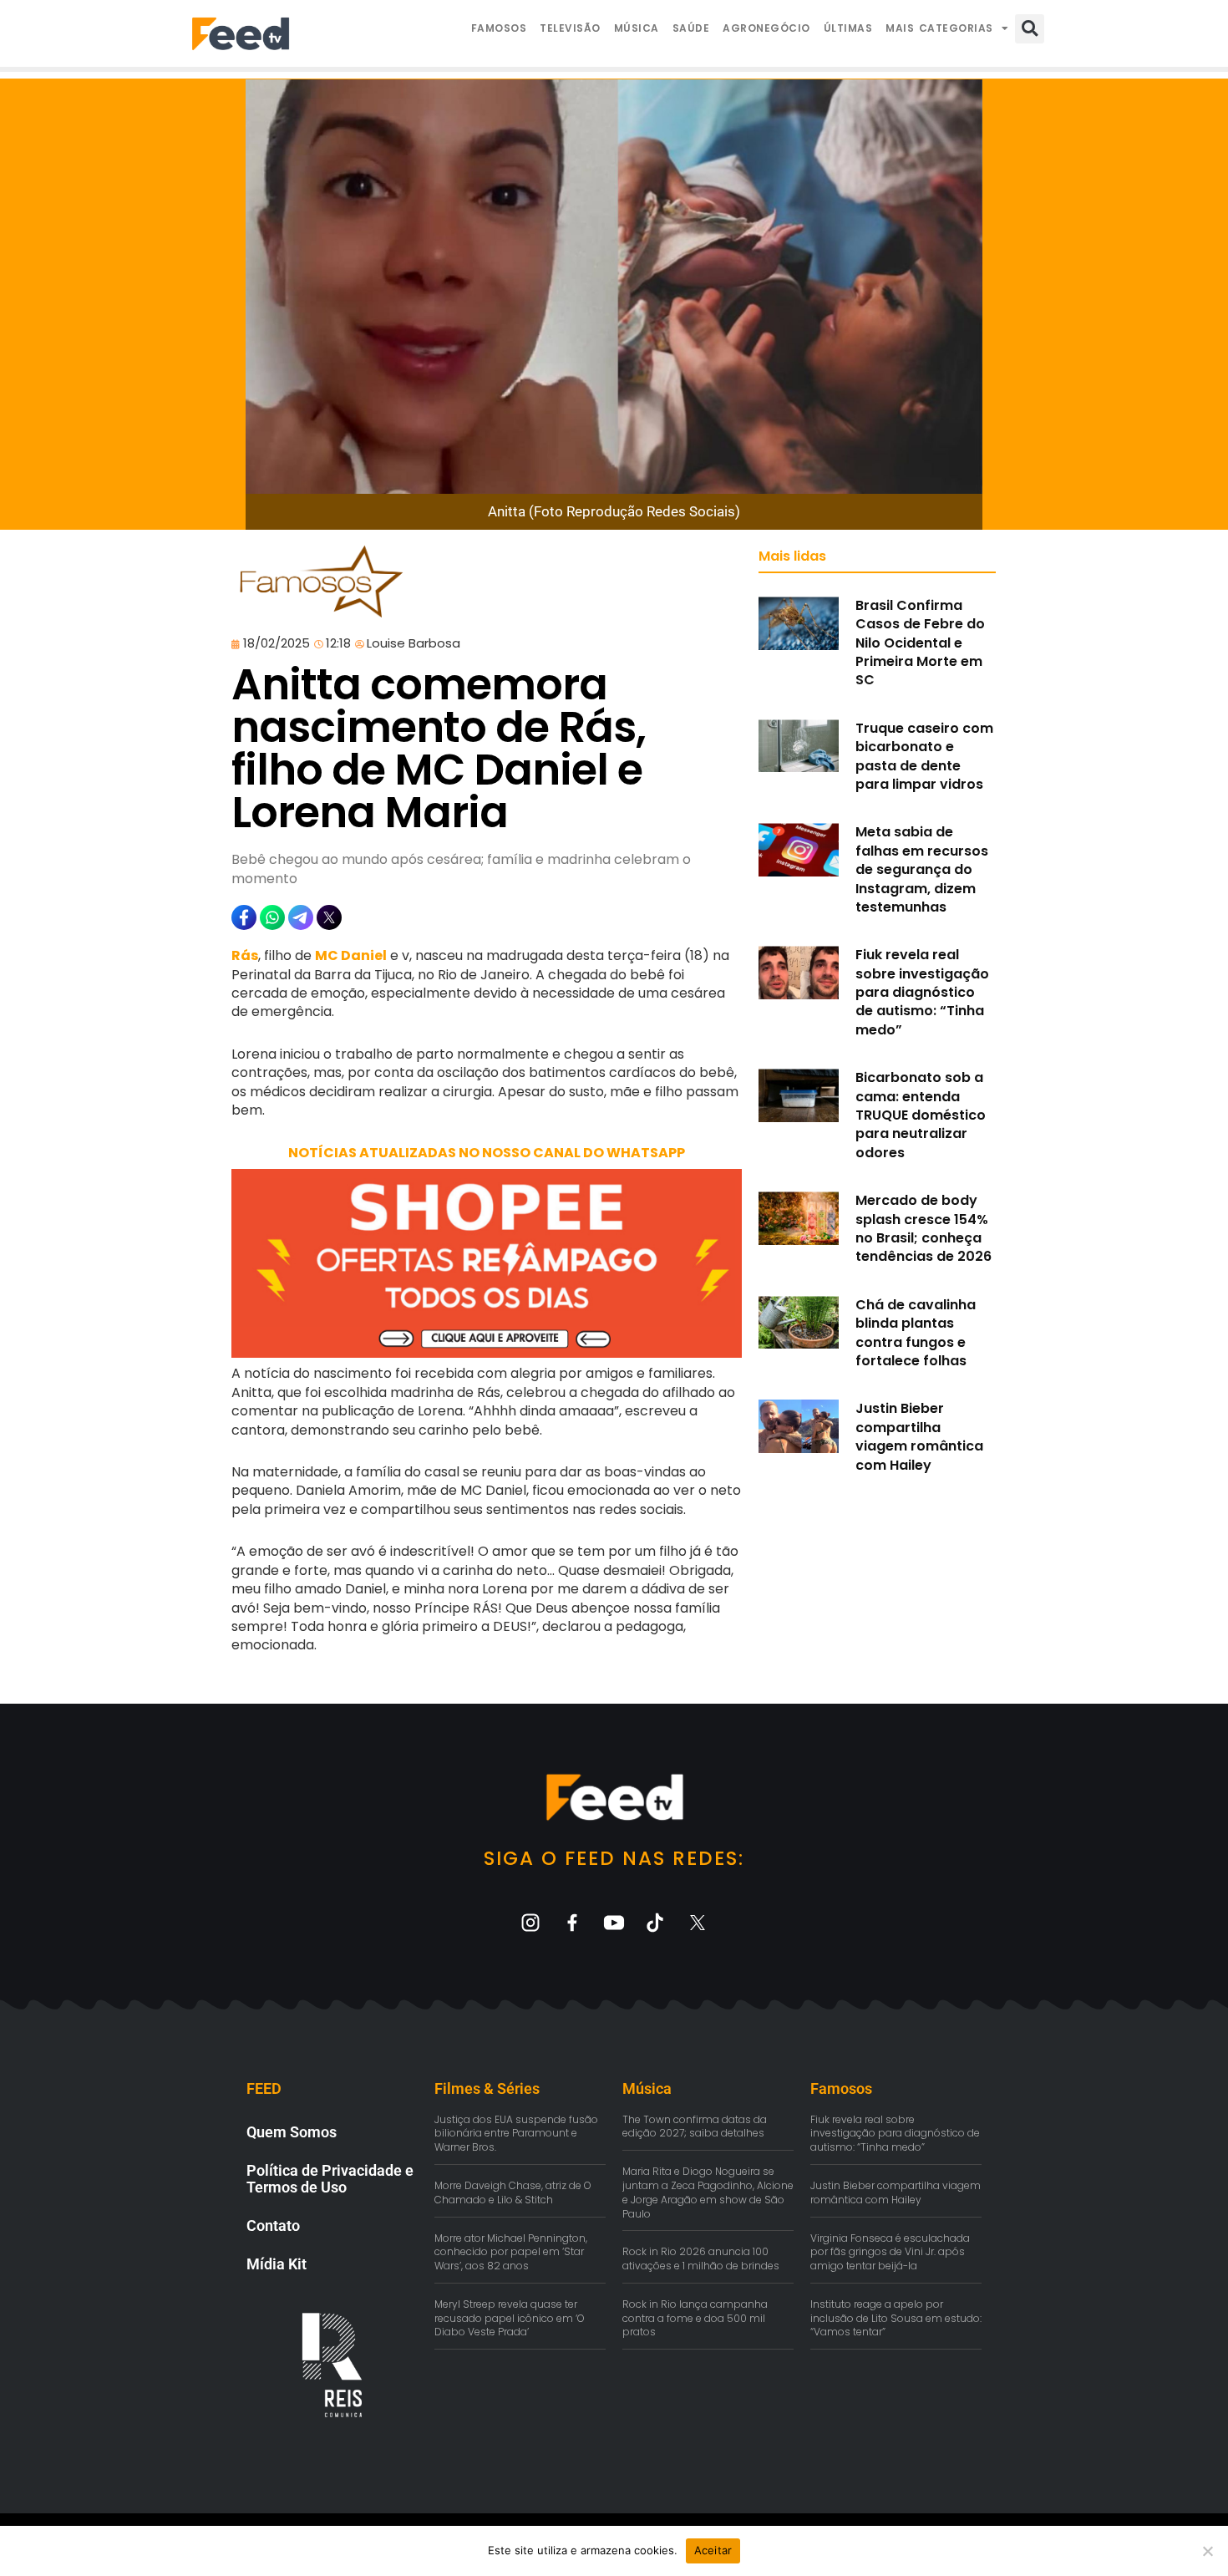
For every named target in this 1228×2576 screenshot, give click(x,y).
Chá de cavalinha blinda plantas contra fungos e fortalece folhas (916, 1333)
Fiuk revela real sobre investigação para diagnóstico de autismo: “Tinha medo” (922, 992)
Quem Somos (292, 2132)
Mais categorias (939, 28)
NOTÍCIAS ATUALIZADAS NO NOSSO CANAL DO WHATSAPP (487, 1153)
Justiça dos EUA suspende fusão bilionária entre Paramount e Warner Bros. (516, 2134)
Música (637, 28)
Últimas (848, 28)
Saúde (691, 28)
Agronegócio (766, 28)
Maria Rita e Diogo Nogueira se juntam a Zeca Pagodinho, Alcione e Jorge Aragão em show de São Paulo (708, 2192)
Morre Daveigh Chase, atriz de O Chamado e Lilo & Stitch (513, 2192)
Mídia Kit (277, 2264)
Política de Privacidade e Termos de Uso (330, 2179)
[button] (1030, 29)
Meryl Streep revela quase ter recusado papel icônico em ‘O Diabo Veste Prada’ (510, 2318)
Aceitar (713, 2550)
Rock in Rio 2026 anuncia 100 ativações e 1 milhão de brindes (701, 2258)
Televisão (570, 28)
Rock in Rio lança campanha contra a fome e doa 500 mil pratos (695, 2318)
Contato (273, 2225)
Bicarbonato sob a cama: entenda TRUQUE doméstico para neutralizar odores (921, 1115)
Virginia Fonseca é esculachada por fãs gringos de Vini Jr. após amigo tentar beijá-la (890, 2252)
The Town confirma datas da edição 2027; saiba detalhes (695, 2126)
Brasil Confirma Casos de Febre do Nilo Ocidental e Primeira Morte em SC (920, 643)
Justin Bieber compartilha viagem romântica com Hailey (919, 1436)
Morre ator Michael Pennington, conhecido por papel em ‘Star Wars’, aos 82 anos (511, 2252)
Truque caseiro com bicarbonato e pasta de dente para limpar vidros (924, 756)
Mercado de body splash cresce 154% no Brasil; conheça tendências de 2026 (924, 1228)
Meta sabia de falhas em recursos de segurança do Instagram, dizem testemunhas (922, 869)
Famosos (499, 28)
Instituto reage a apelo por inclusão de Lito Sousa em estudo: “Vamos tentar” (896, 2318)
